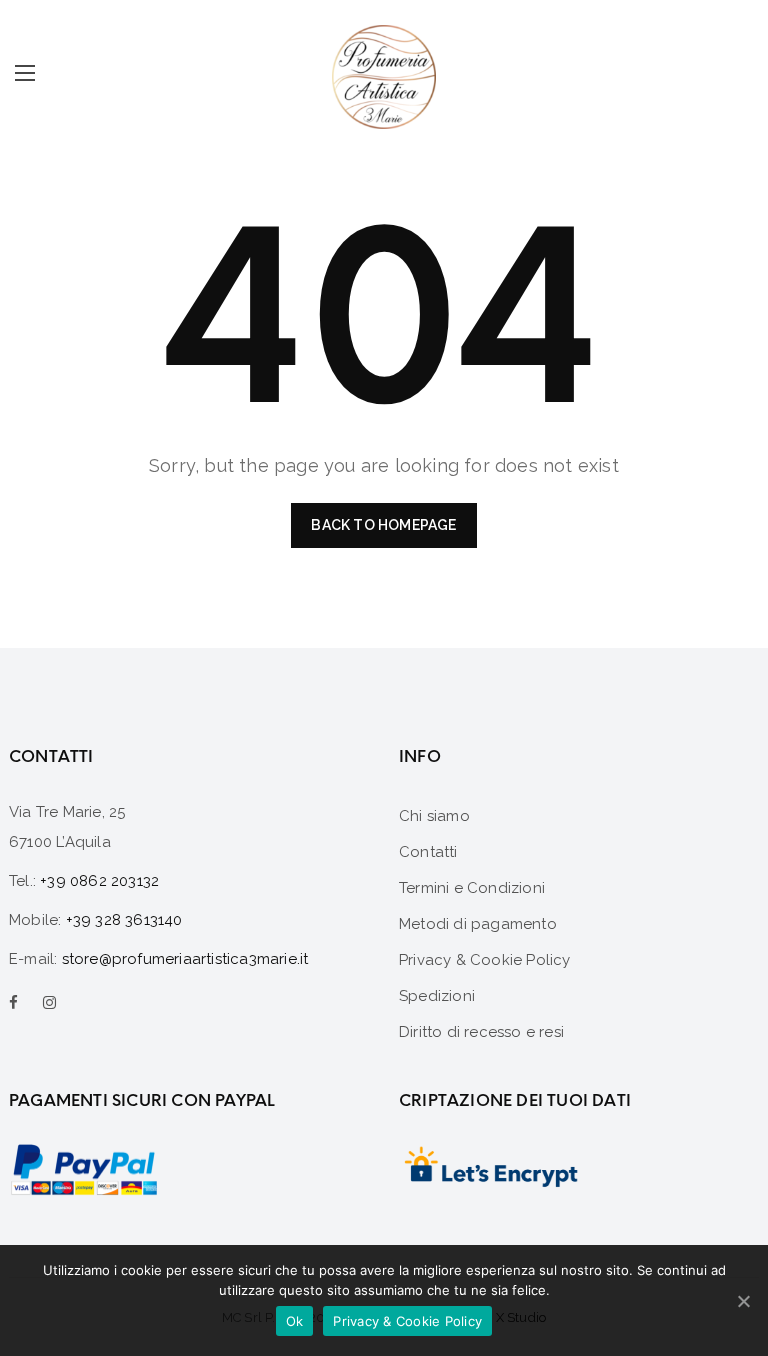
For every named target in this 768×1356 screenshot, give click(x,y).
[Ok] (743, 1301)
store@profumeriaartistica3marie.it (185, 959)
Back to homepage (383, 525)
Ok (295, 1321)
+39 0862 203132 (99, 881)
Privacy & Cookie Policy (407, 1321)
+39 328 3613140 (124, 920)
